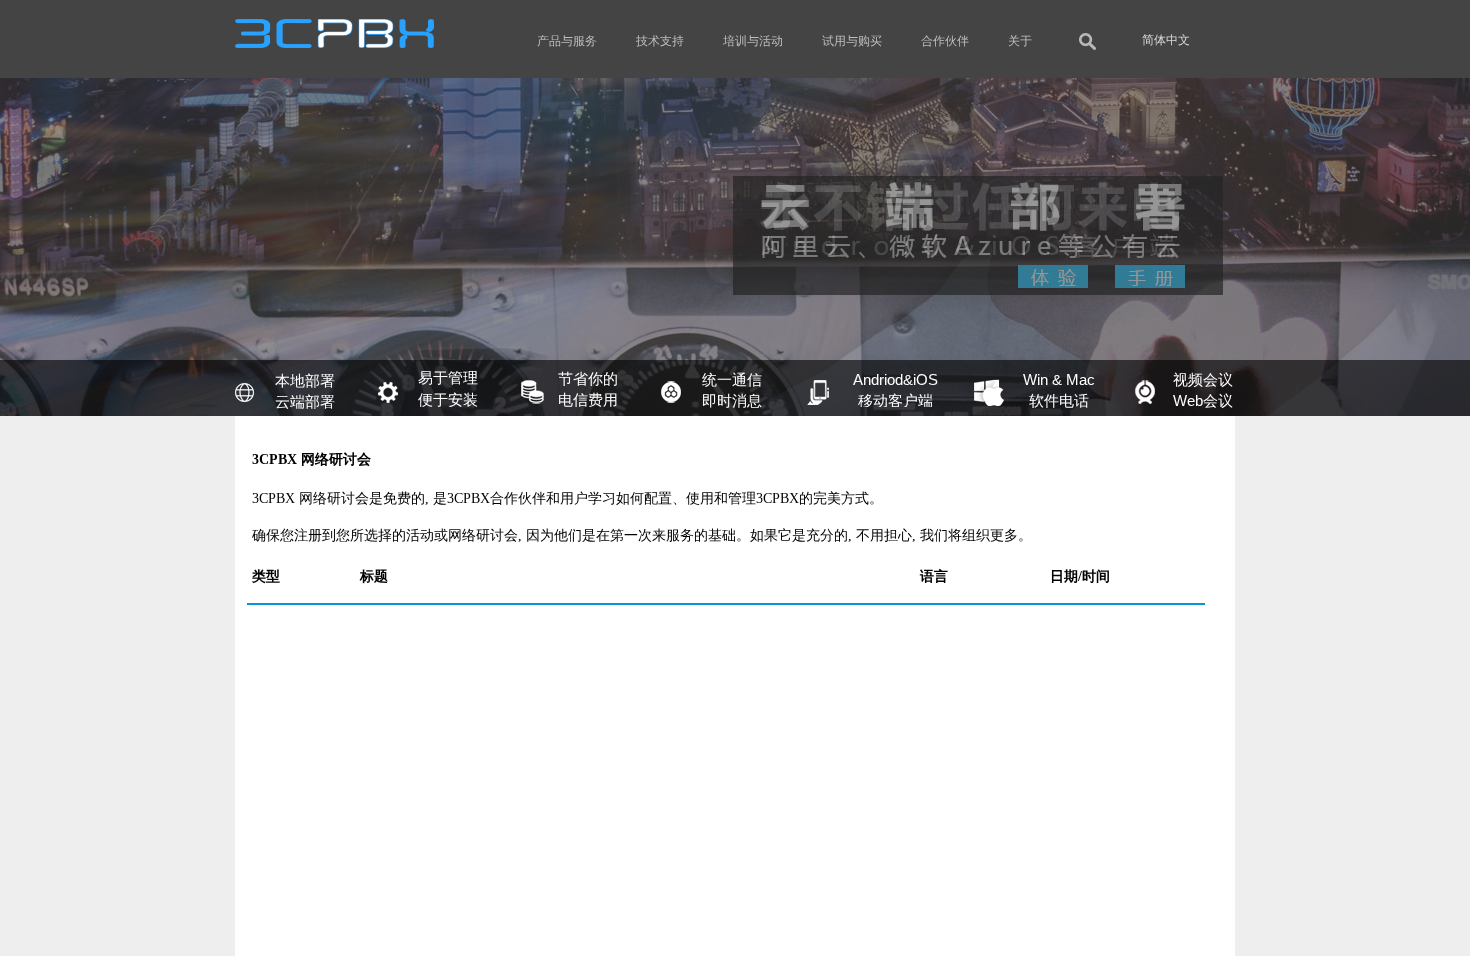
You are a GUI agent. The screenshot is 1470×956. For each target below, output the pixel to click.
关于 (1020, 41)
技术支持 (660, 41)
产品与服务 (567, 41)
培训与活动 (753, 41)
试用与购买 (852, 41)
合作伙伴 (945, 41)
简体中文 (1166, 40)
